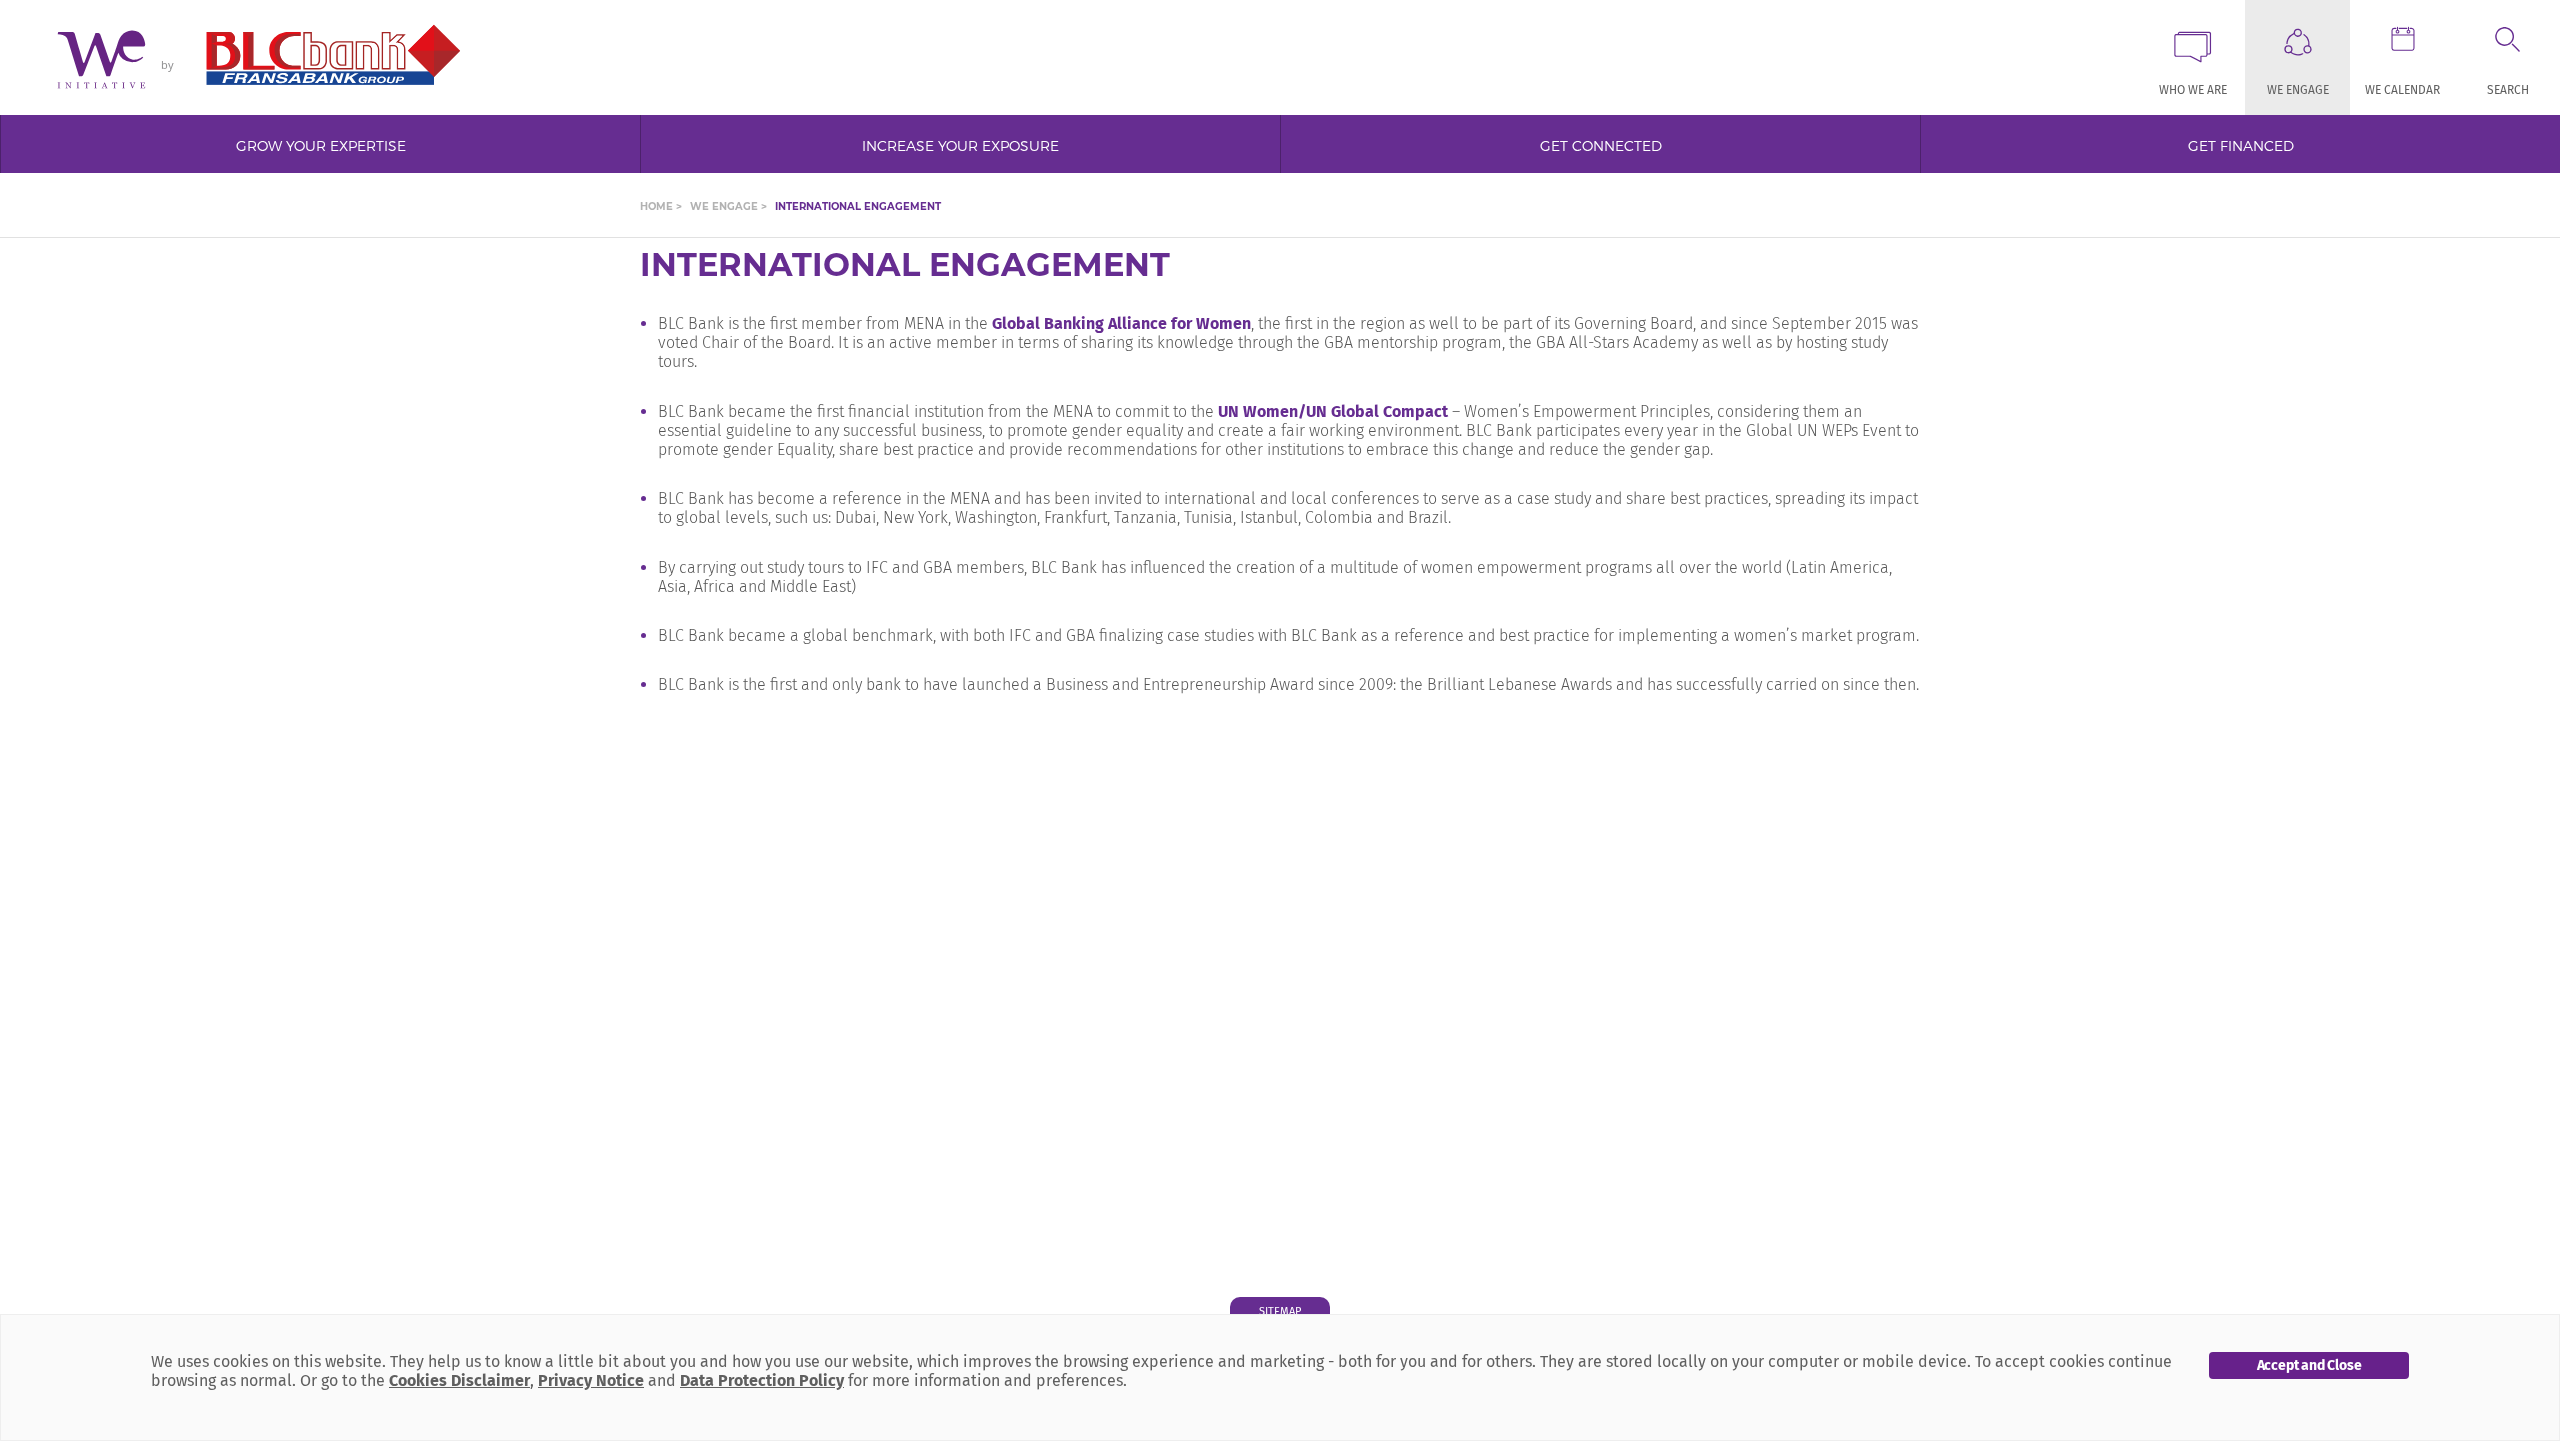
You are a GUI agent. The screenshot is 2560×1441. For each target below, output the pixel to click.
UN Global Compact (1377, 411)
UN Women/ (1260, 411)
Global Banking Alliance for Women (1121, 323)
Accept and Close (2309, 1365)
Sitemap (1280, 1311)
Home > (661, 207)
